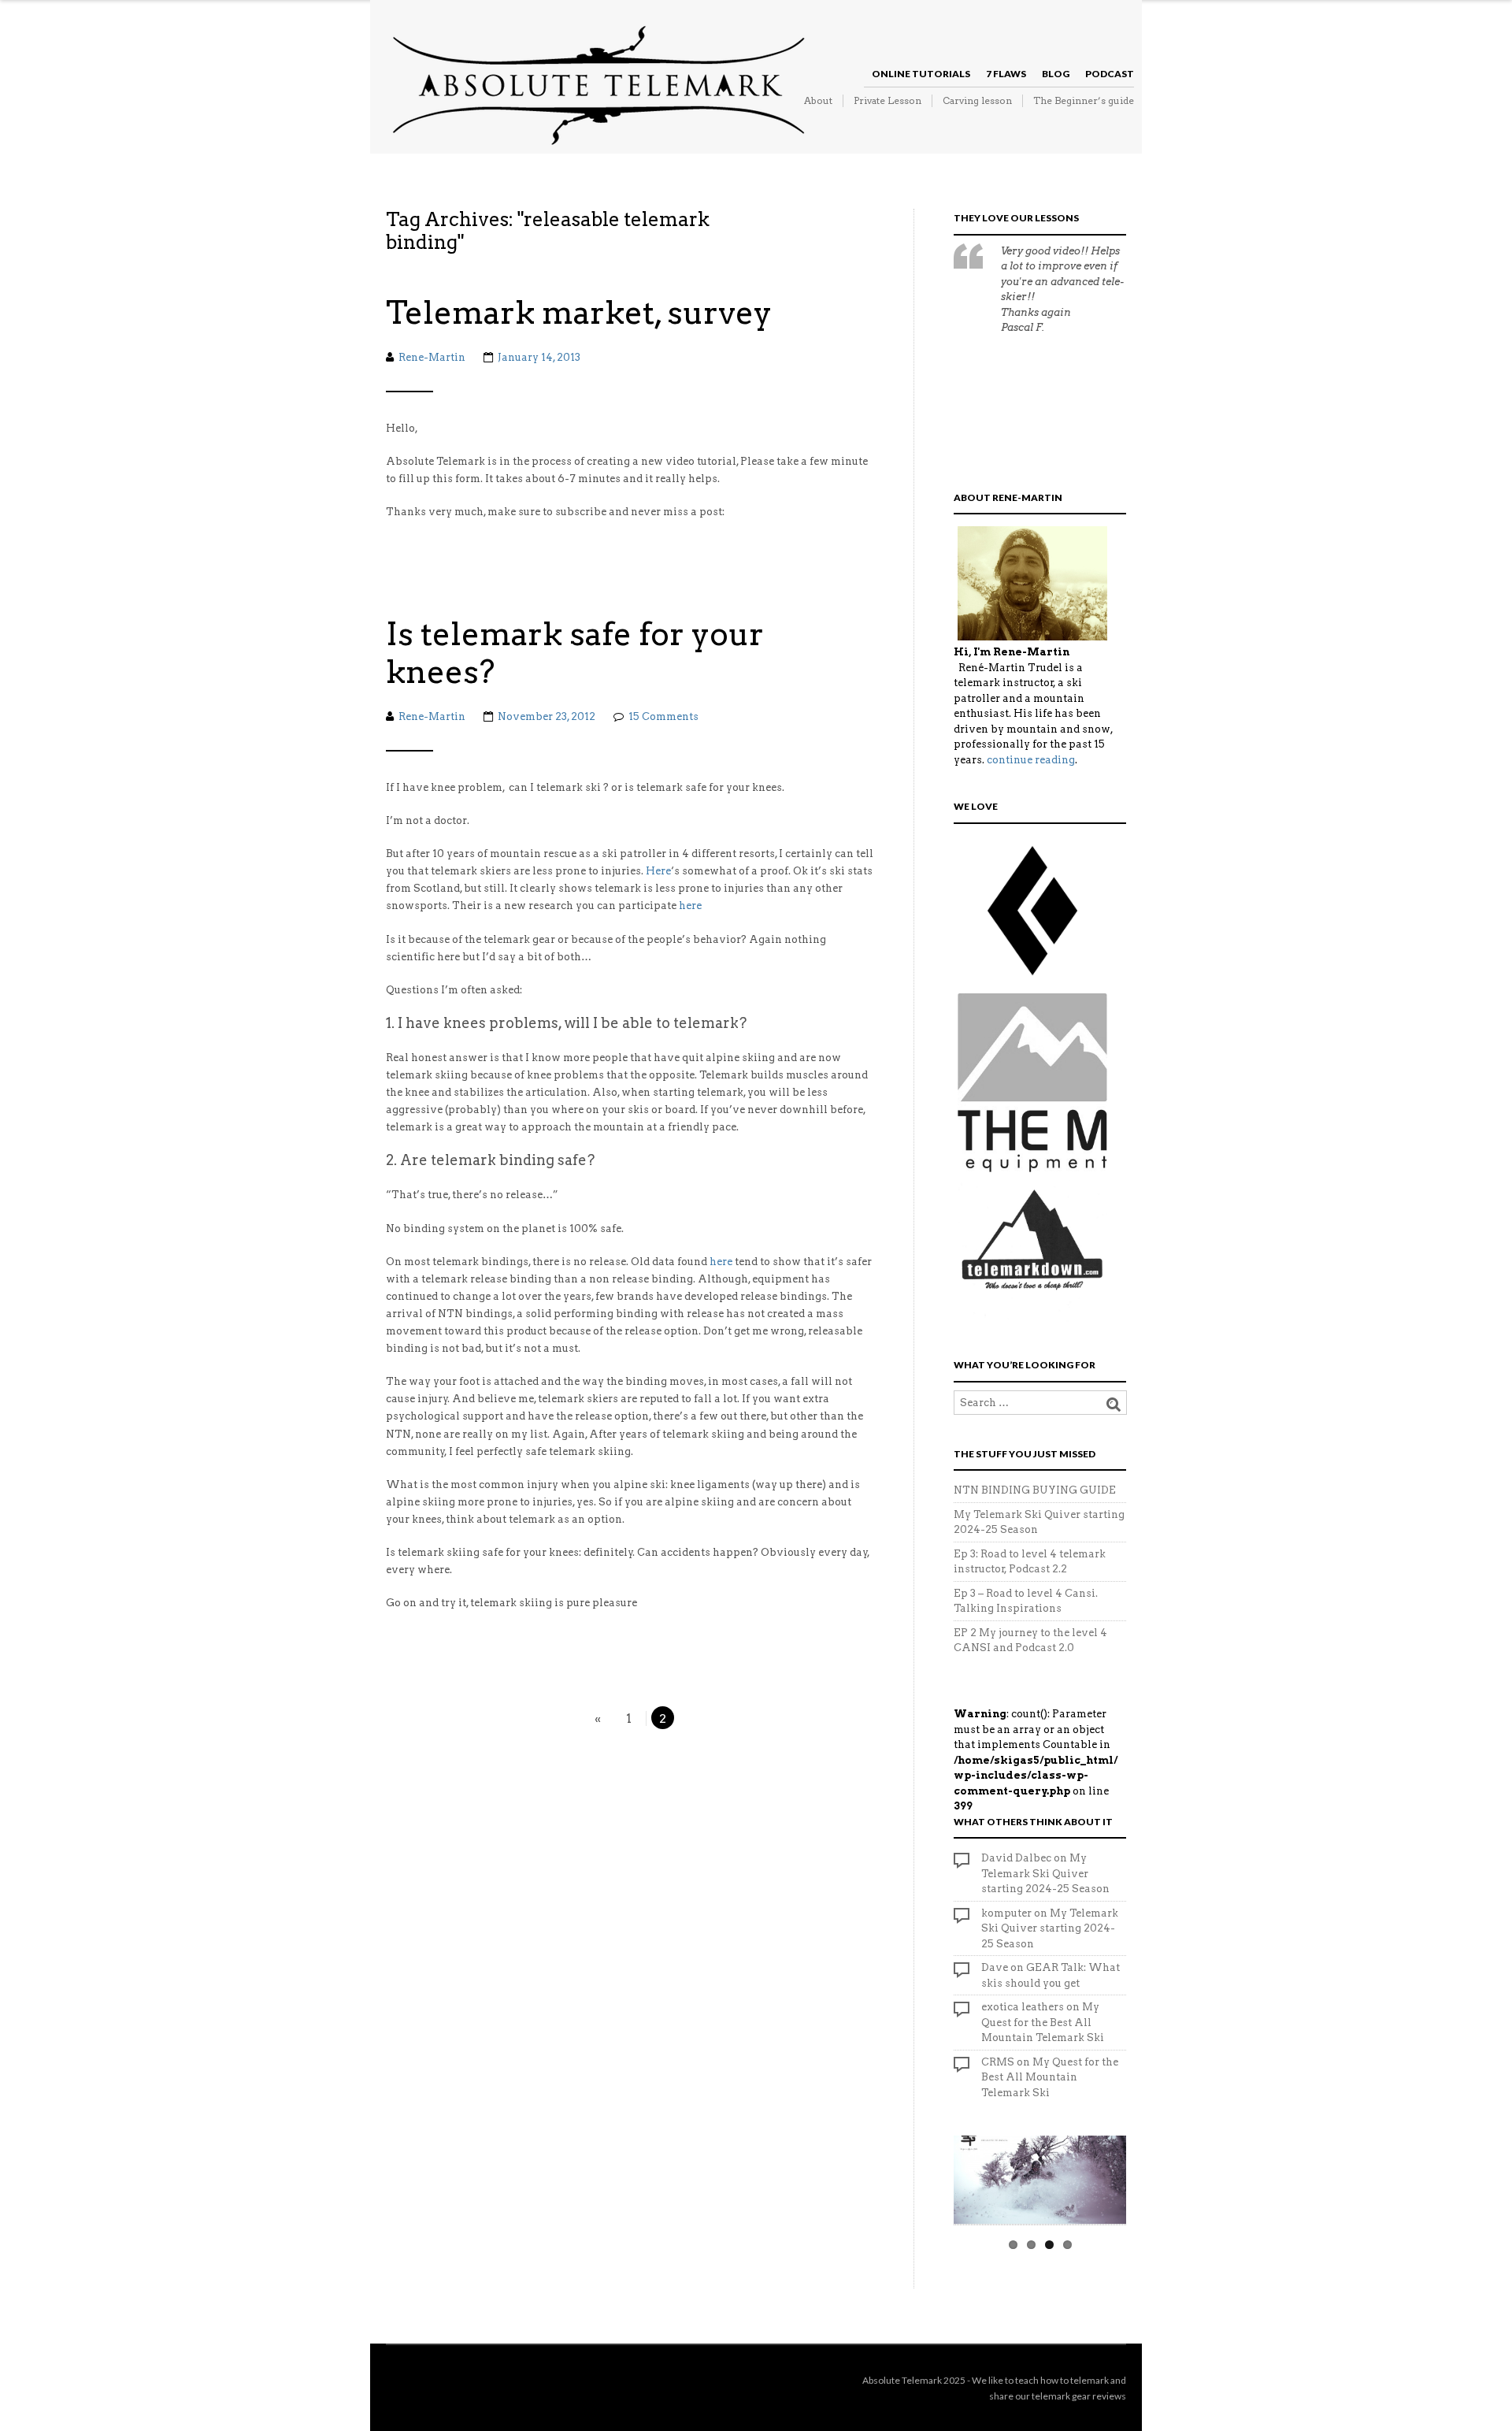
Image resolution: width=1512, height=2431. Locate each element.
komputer (1006, 1913)
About (818, 100)
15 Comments (663, 716)
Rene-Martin (432, 357)
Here (658, 871)
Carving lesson (977, 100)
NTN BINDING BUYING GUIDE (1035, 1490)
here (690, 906)
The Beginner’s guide (1084, 100)
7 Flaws (1006, 74)
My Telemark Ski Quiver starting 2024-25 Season (1045, 1873)
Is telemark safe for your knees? (575, 653)
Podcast (1110, 74)
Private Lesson (888, 100)
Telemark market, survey (579, 313)
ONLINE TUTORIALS (921, 74)
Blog (1056, 74)
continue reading (1031, 760)
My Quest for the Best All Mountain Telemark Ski (1043, 2022)
